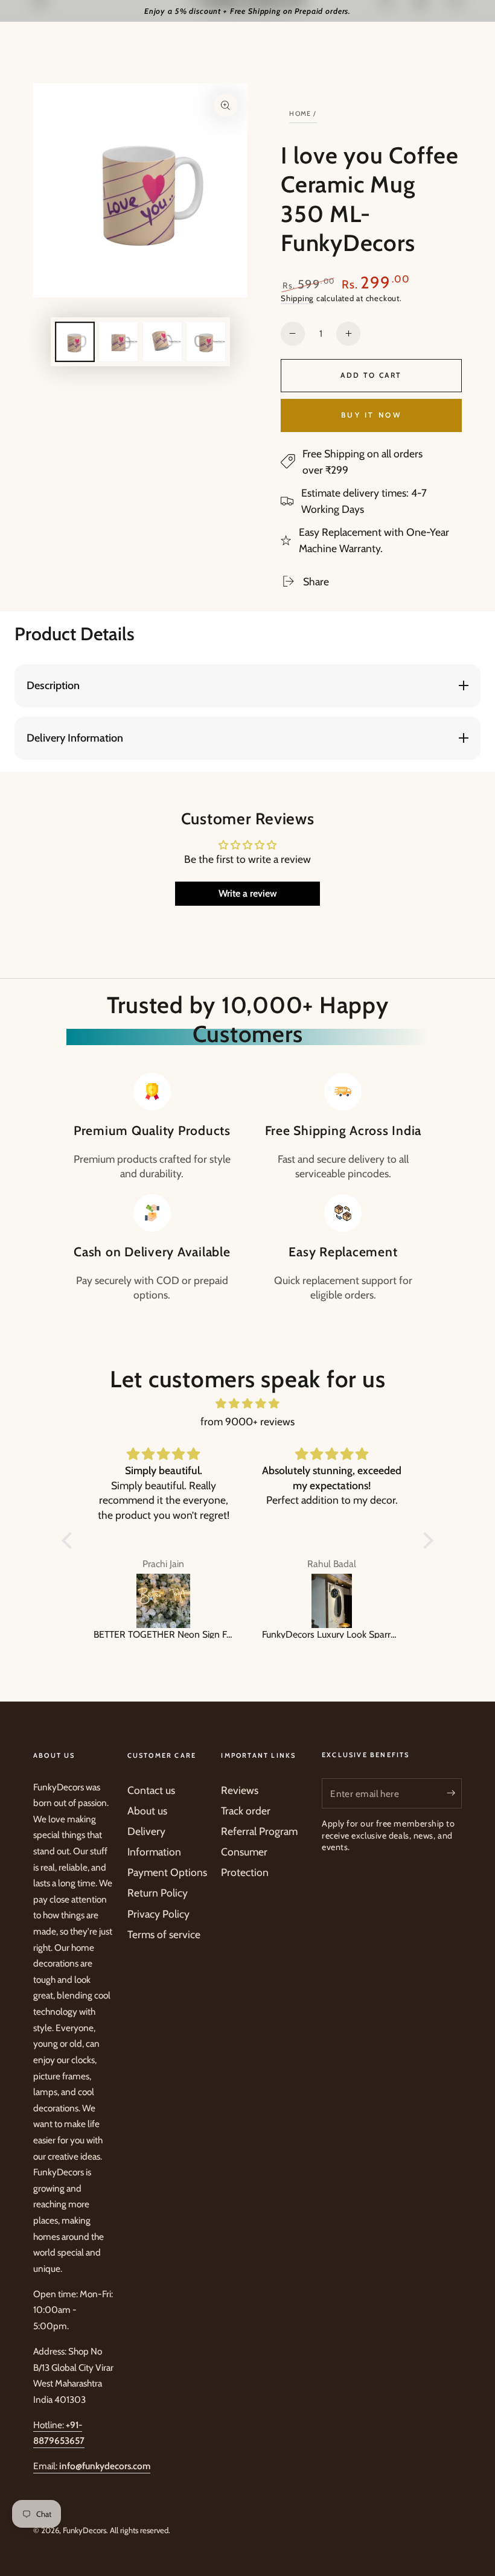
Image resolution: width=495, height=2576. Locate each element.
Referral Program (259, 1831)
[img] (247, 1404)
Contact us (151, 1790)
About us (147, 1811)
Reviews (240, 1790)
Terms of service (164, 1934)
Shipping (297, 298)
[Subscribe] (454, 1793)
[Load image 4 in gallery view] (206, 342)
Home (300, 113)
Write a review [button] (248, 893)
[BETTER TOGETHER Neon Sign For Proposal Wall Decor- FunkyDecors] (163, 1601)
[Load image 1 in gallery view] (75, 342)
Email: (92, 2466)
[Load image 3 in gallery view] (162, 342)
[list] (247, 1188)
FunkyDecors (85, 2530)
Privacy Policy (158, 1914)
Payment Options (167, 1872)
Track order (246, 1811)
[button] (70, 1541)
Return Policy (158, 1893)
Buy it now (371, 415)
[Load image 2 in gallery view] (118, 342)
